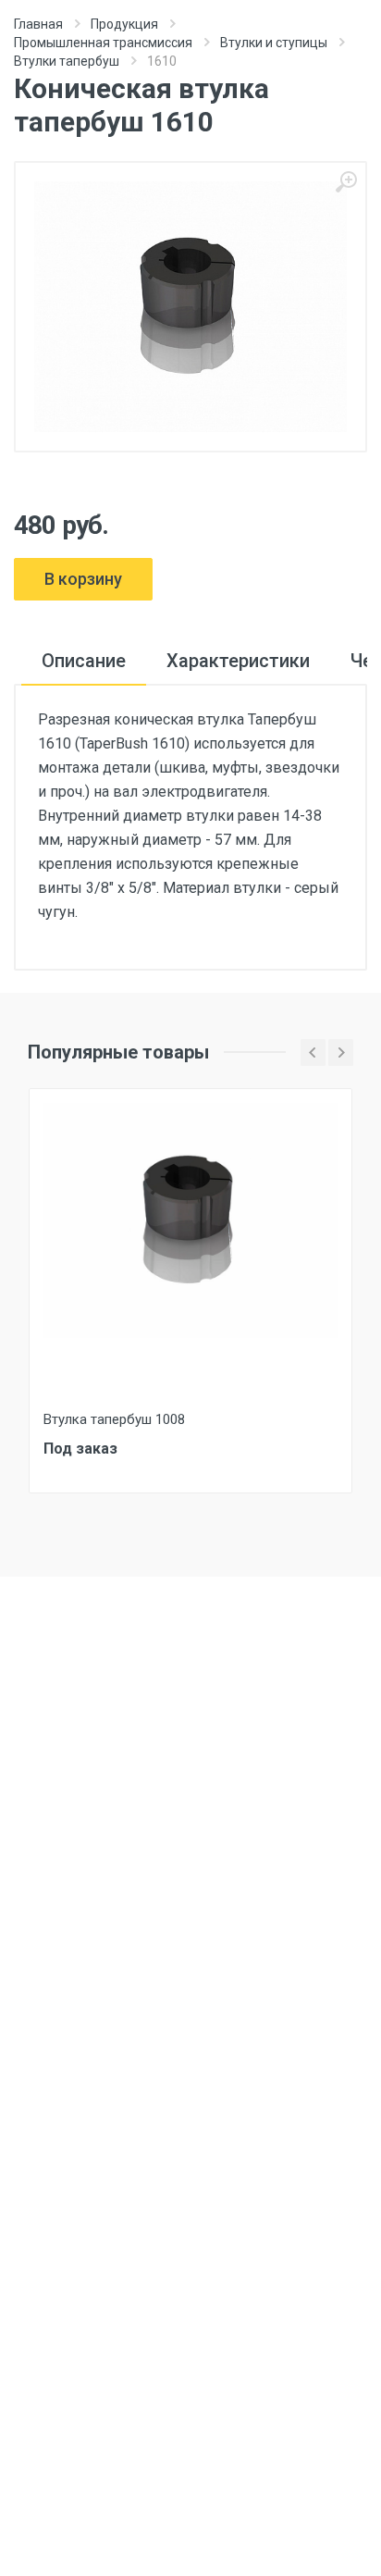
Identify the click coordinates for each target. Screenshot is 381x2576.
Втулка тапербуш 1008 (114, 1419)
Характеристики (238, 661)
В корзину (83, 579)
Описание (84, 661)
